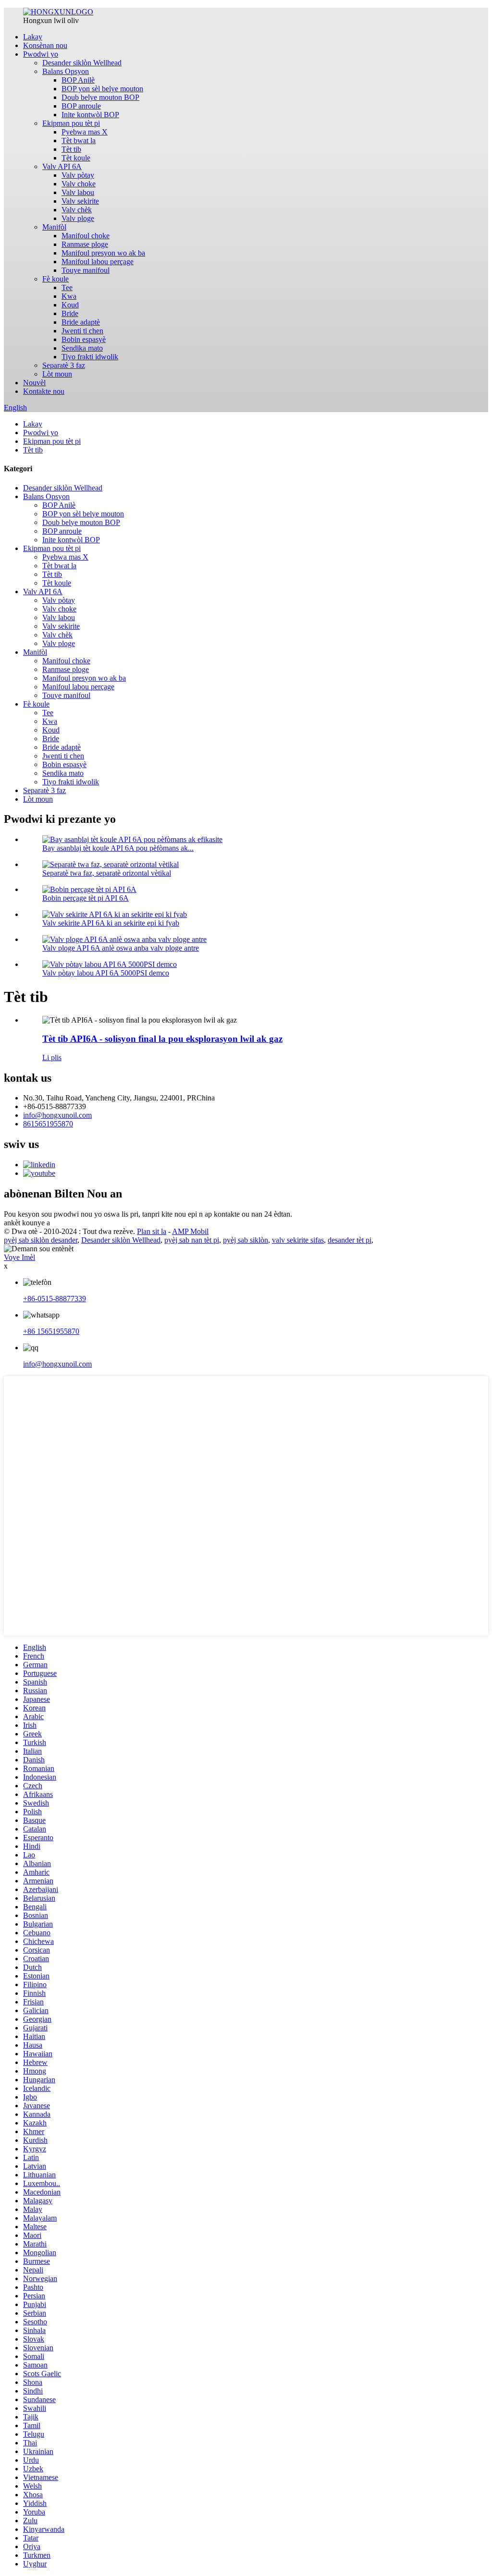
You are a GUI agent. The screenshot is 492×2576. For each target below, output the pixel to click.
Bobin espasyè (84, 339)
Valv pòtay (78, 175)
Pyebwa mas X (85, 132)
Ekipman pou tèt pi (71, 123)
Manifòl (54, 227)
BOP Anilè (78, 80)
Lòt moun (57, 374)
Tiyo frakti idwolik (90, 357)
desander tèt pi (350, 1240)
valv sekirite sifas (298, 1240)
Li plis (52, 1057)
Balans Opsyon (66, 71)
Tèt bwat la (79, 140)
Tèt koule (76, 158)
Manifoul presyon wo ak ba (103, 253)
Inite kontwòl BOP (90, 115)
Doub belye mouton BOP (100, 97)
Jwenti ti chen (82, 331)
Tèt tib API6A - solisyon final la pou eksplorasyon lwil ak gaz (162, 1039)
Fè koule (55, 279)
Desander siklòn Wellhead (82, 63)
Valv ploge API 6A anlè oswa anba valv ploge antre (121, 948)
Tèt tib (71, 149)
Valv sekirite (80, 201)
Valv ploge (78, 218)
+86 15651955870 (51, 1331)
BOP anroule (81, 106)
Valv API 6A (62, 166)
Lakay (33, 37)
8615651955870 (48, 1124)
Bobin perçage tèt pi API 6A (86, 898)
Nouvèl (34, 383)
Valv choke (79, 184)
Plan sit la (152, 1231)
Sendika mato (82, 348)
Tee (67, 287)
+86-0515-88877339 (55, 1299)
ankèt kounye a (27, 1223)
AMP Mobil (190, 1231)
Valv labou (78, 192)
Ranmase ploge (85, 244)
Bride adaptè (81, 322)
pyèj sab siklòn (246, 1240)
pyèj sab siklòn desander (41, 1240)
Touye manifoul (86, 270)
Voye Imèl (19, 1257)
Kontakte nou (44, 391)
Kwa (69, 296)
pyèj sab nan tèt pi (192, 1240)
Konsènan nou (45, 45)
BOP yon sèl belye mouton (102, 89)
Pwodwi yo (41, 54)
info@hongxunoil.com (57, 1115)
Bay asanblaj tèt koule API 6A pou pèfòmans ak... (118, 848)
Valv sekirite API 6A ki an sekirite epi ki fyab (111, 923)
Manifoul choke (86, 236)
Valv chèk (77, 210)
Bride (70, 313)
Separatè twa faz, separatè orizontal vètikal (107, 873)
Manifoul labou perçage (98, 262)
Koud (70, 305)
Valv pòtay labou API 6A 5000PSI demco (106, 973)
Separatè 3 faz (64, 365)
